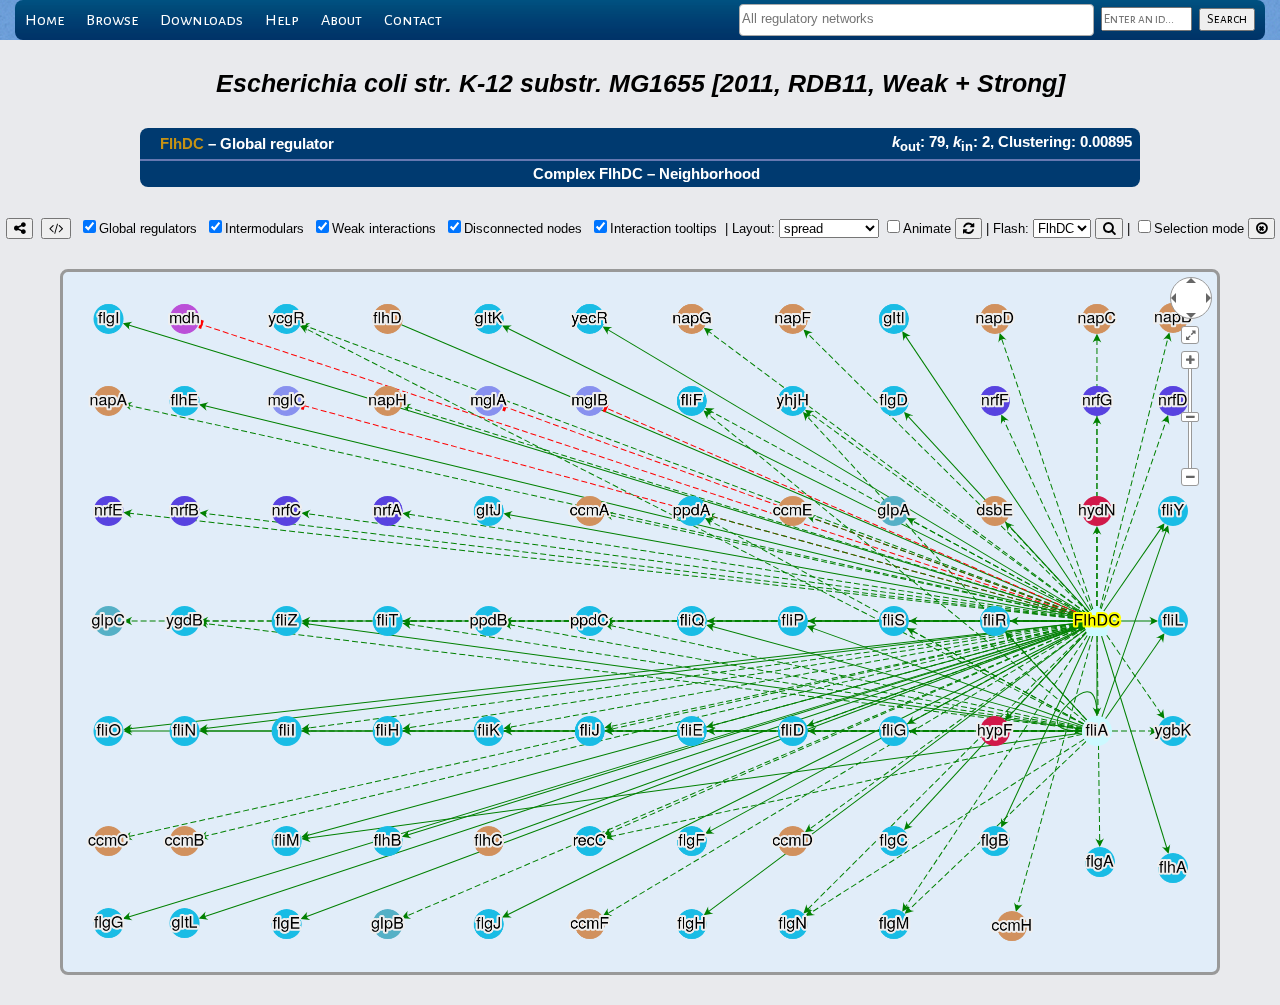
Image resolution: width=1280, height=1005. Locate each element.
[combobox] (916, 20)
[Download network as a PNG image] (19, 228)
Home (44, 20)
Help (282, 20)
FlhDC (182, 143)
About (341, 20)
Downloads (201, 20)
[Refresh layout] (968, 228)
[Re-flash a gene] (1109, 228)
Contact (413, 20)
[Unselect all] (1261, 228)
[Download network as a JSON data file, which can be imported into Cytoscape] (56, 228)
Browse (112, 20)
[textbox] (916, 18)
